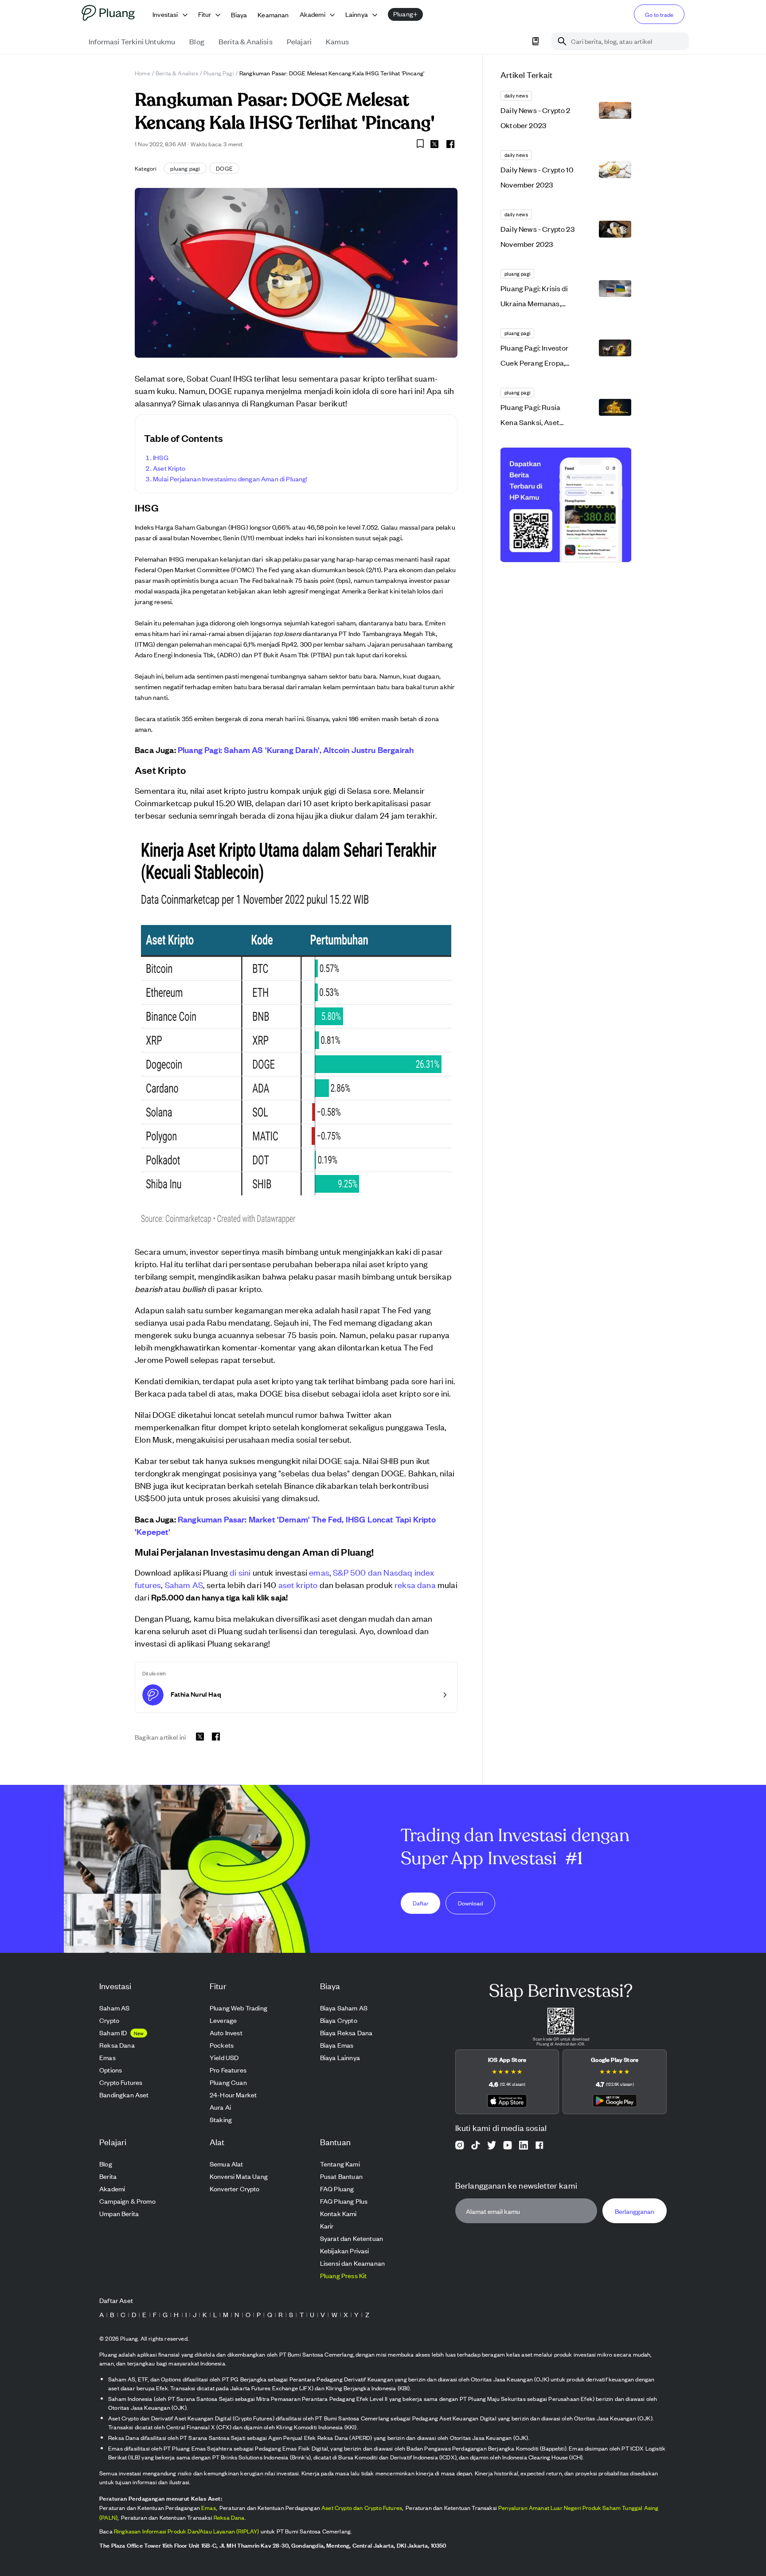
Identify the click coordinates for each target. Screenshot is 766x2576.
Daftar (421, 1903)
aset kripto (298, 1584)
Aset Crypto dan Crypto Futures (362, 2508)
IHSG (161, 457)
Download (470, 1903)
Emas (209, 2508)
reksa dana (415, 1584)
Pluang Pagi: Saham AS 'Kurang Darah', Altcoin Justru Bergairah (296, 749)
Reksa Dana (229, 2517)
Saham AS (184, 1584)
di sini (240, 1572)
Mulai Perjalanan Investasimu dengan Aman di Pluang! (230, 478)
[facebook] (450, 144)
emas (319, 1572)
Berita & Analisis (177, 73)
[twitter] (434, 145)
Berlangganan (635, 2211)
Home (143, 73)
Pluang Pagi (219, 73)
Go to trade (659, 14)
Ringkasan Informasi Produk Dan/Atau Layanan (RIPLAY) (187, 2531)
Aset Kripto (169, 468)
